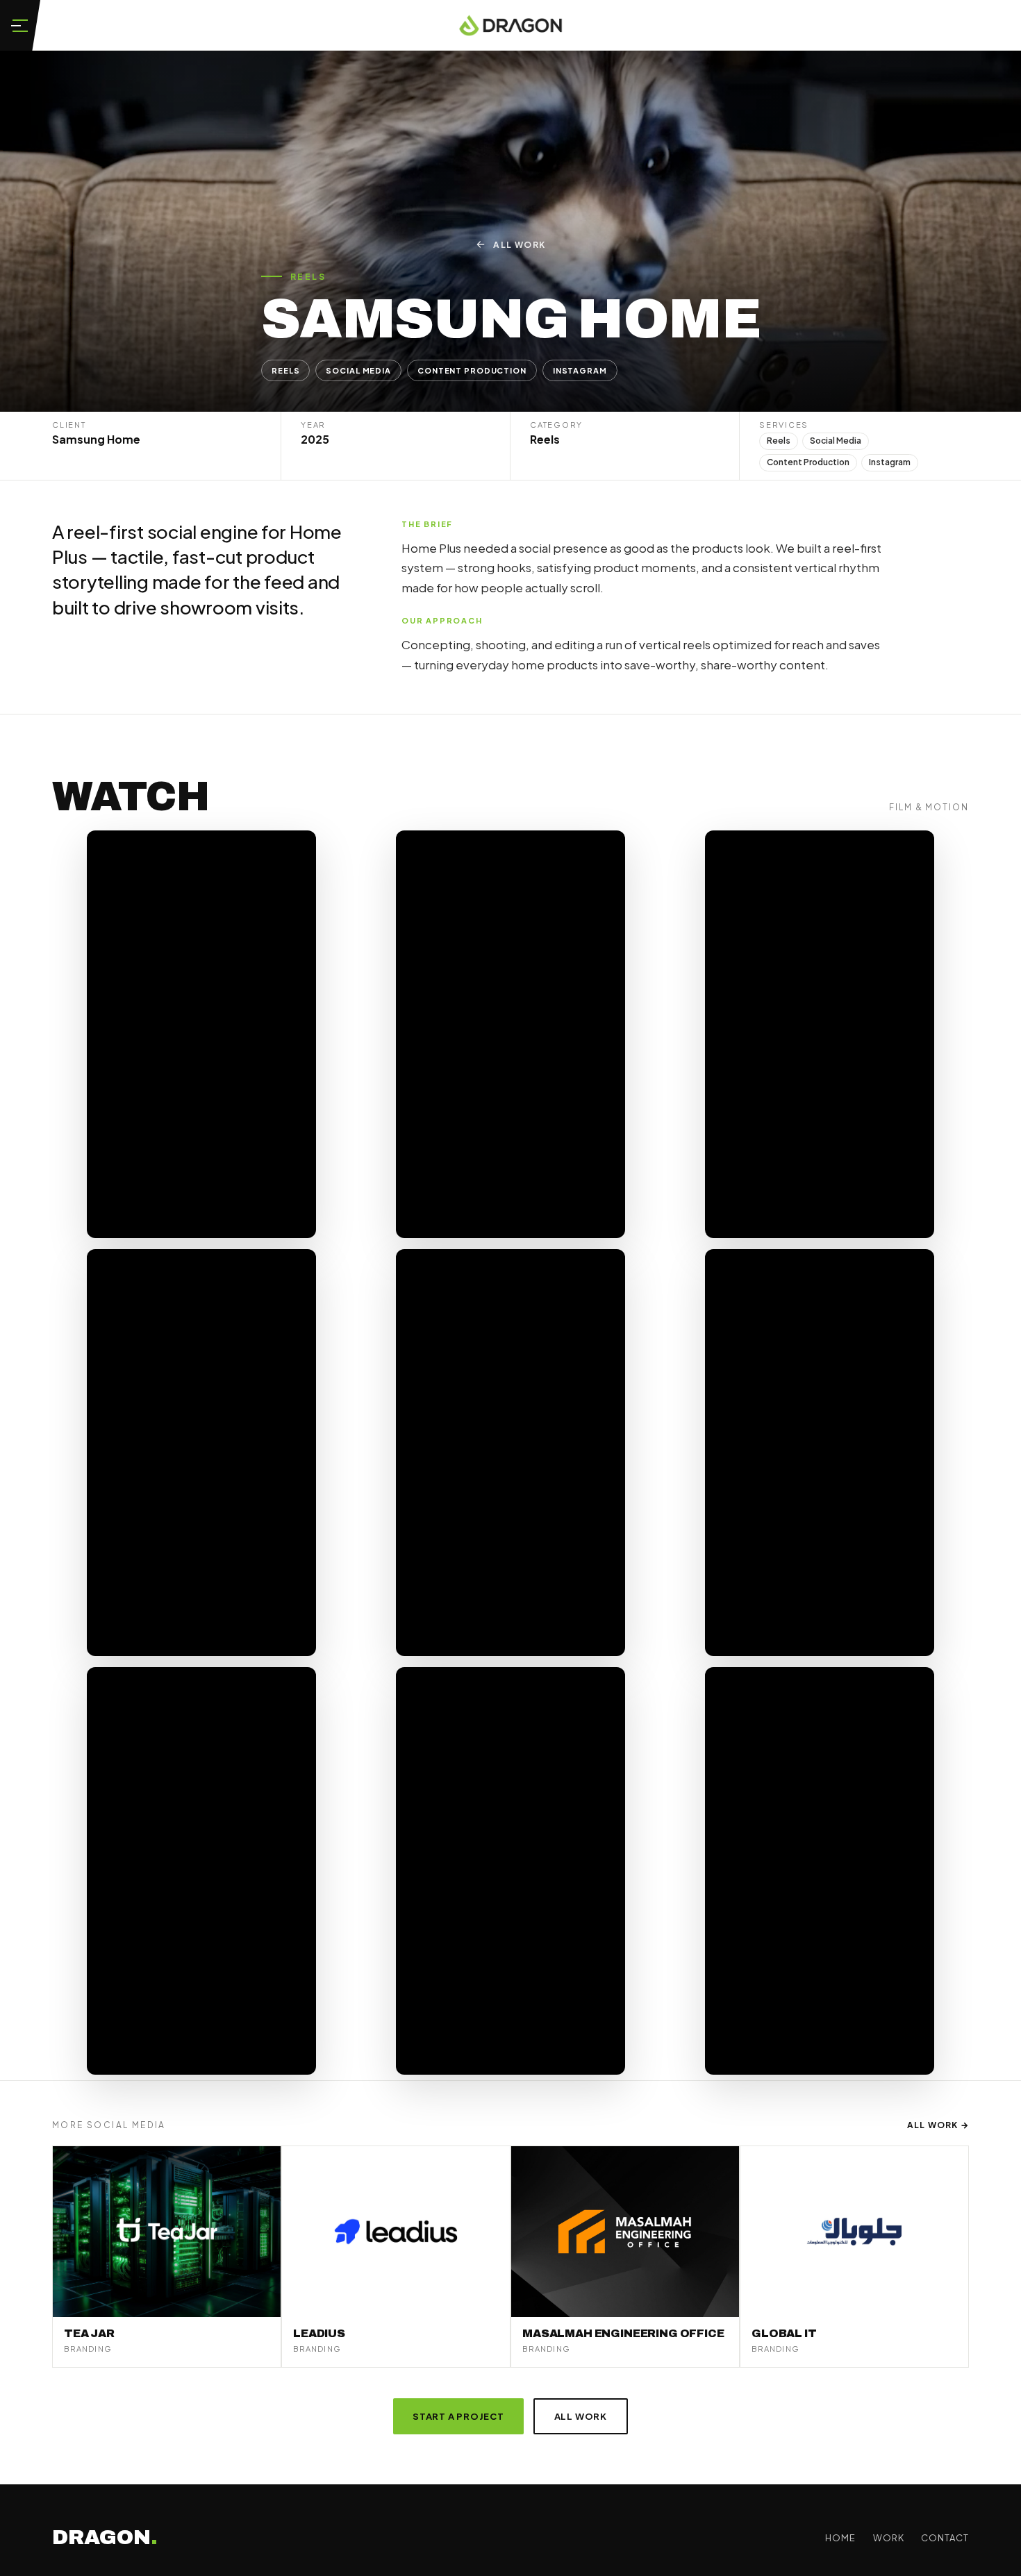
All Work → (938, 2125)
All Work (520, 245)
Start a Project (458, 2416)
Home (840, 2538)
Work (889, 2538)
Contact (945, 2538)
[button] (20, 25)
